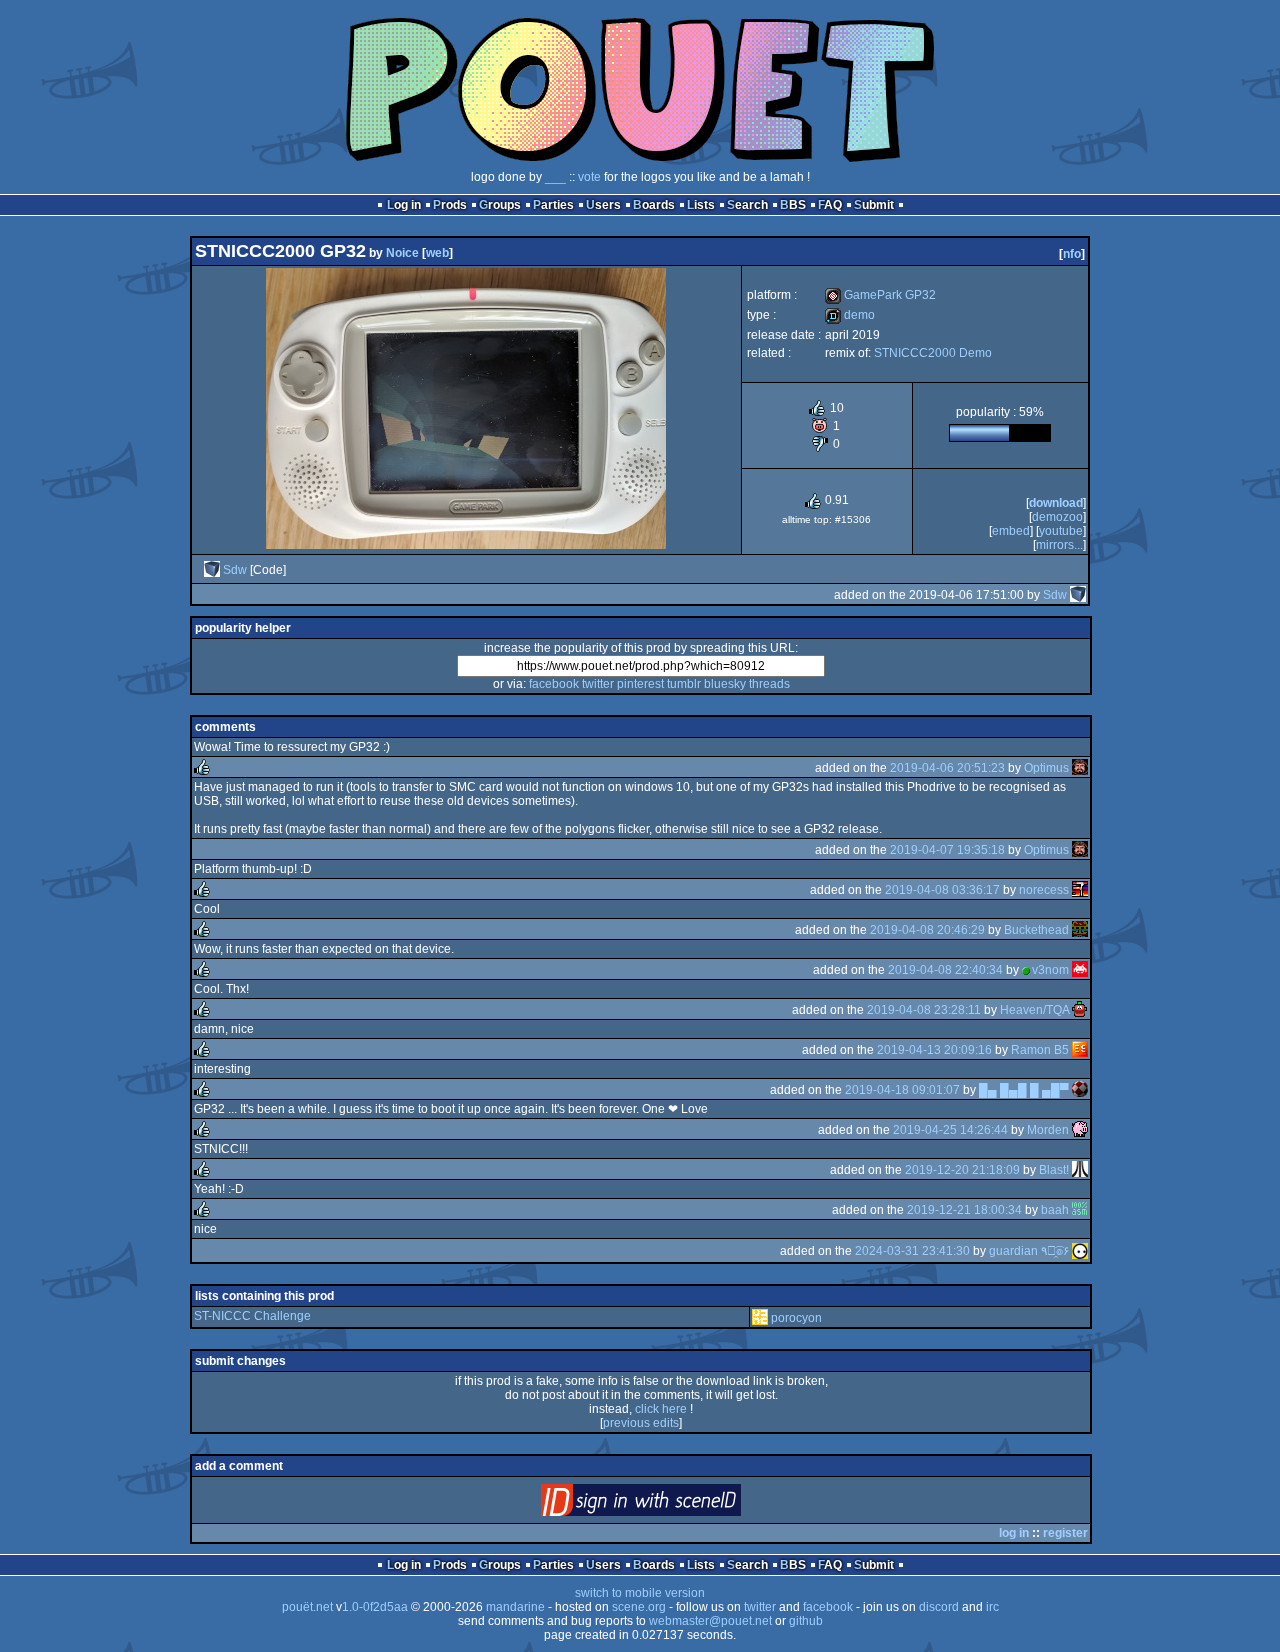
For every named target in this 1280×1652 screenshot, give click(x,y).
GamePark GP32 (880, 295)
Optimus (1046, 768)
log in (1014, 1533)
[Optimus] (1080, 768)
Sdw (235, 570)
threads (769, 684)
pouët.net (307, 1607)
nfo (1072, 254)
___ (555, 177)
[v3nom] (1080, 970)
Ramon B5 (1040, 1050)
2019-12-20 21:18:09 (962, 1170)
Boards (654, 205)
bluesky (725, 684)
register (1065, 1533)
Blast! (1054, 1170)
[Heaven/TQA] (1080, 1010)
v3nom (1050, 970)
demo (850, 315)
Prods (450, 205)
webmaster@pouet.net (710, 1621)
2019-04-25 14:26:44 (950, 1130)
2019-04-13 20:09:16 (934, 1050)
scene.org (639, 1607)
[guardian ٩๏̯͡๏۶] (1080, 1251)
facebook (554, 684)
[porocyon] (760, 1318)
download (1056, 503)
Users (603, 205)
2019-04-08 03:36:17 (942, 890)
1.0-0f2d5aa (375, 1607)
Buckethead (1036, 930)
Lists (701, 205)
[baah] (1080, 1210)
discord (939, 1607)
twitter (598, 684)
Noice (402, 253)
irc (992, 1607)
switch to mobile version (640, 1593)
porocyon (796, 1318)
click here (661, 1409)
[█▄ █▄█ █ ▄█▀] (1080, 1090)
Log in (404, 205)
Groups (500, 205)
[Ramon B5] (1080, 1050)
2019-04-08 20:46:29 (927, 930)
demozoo (1057, 517)
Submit (874, 205)
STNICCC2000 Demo (933, 353)
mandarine (515, 1607)
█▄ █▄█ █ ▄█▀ (1024, 1090)
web (437, 253)
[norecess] (1080, 890)
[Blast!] (1080, 1170)
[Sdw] (212, 570)
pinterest (640, 684)
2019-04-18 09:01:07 (902, 1090)
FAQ (830, 205)
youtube (1061, 531)
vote (589, 177)
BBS (793, 205)
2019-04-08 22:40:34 (945, 970)
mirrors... (1059, 545)
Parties (553, 205)
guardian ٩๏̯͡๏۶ (1029, 1251)
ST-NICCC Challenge (252, 1316)
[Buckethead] (1080, 930)
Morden (1048, 1130)
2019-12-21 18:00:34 (964, 1210)
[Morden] (1080, 1130)
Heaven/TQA (1034, 1010)
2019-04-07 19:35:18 (947, 850)
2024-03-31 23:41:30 (912, 1251)
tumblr (684, 684)
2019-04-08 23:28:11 (924, 1010)
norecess (1044, 890)
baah (1055, 1210)
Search (747, 205)
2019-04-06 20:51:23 (947, 768)
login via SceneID (674, 1504)
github (806, 1621)
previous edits (641, 1423)
